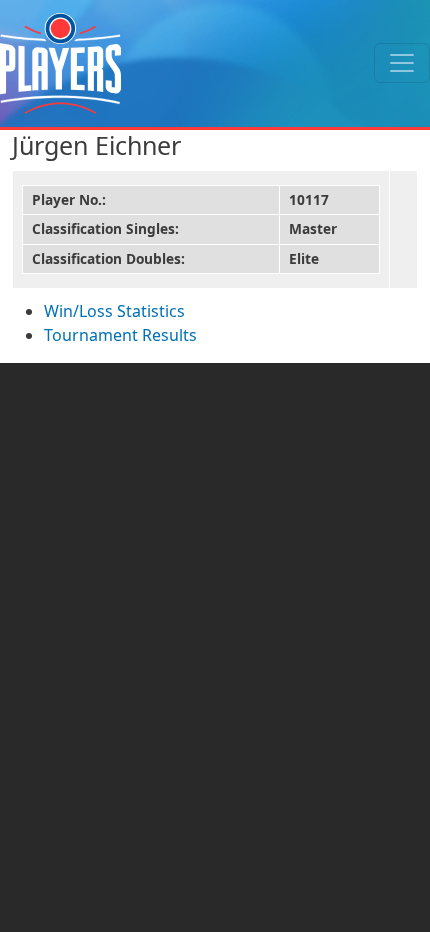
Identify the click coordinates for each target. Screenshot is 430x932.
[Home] (60, 63)
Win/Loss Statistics (114, 311)
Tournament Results (120, 335)
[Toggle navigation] (402, 63)
